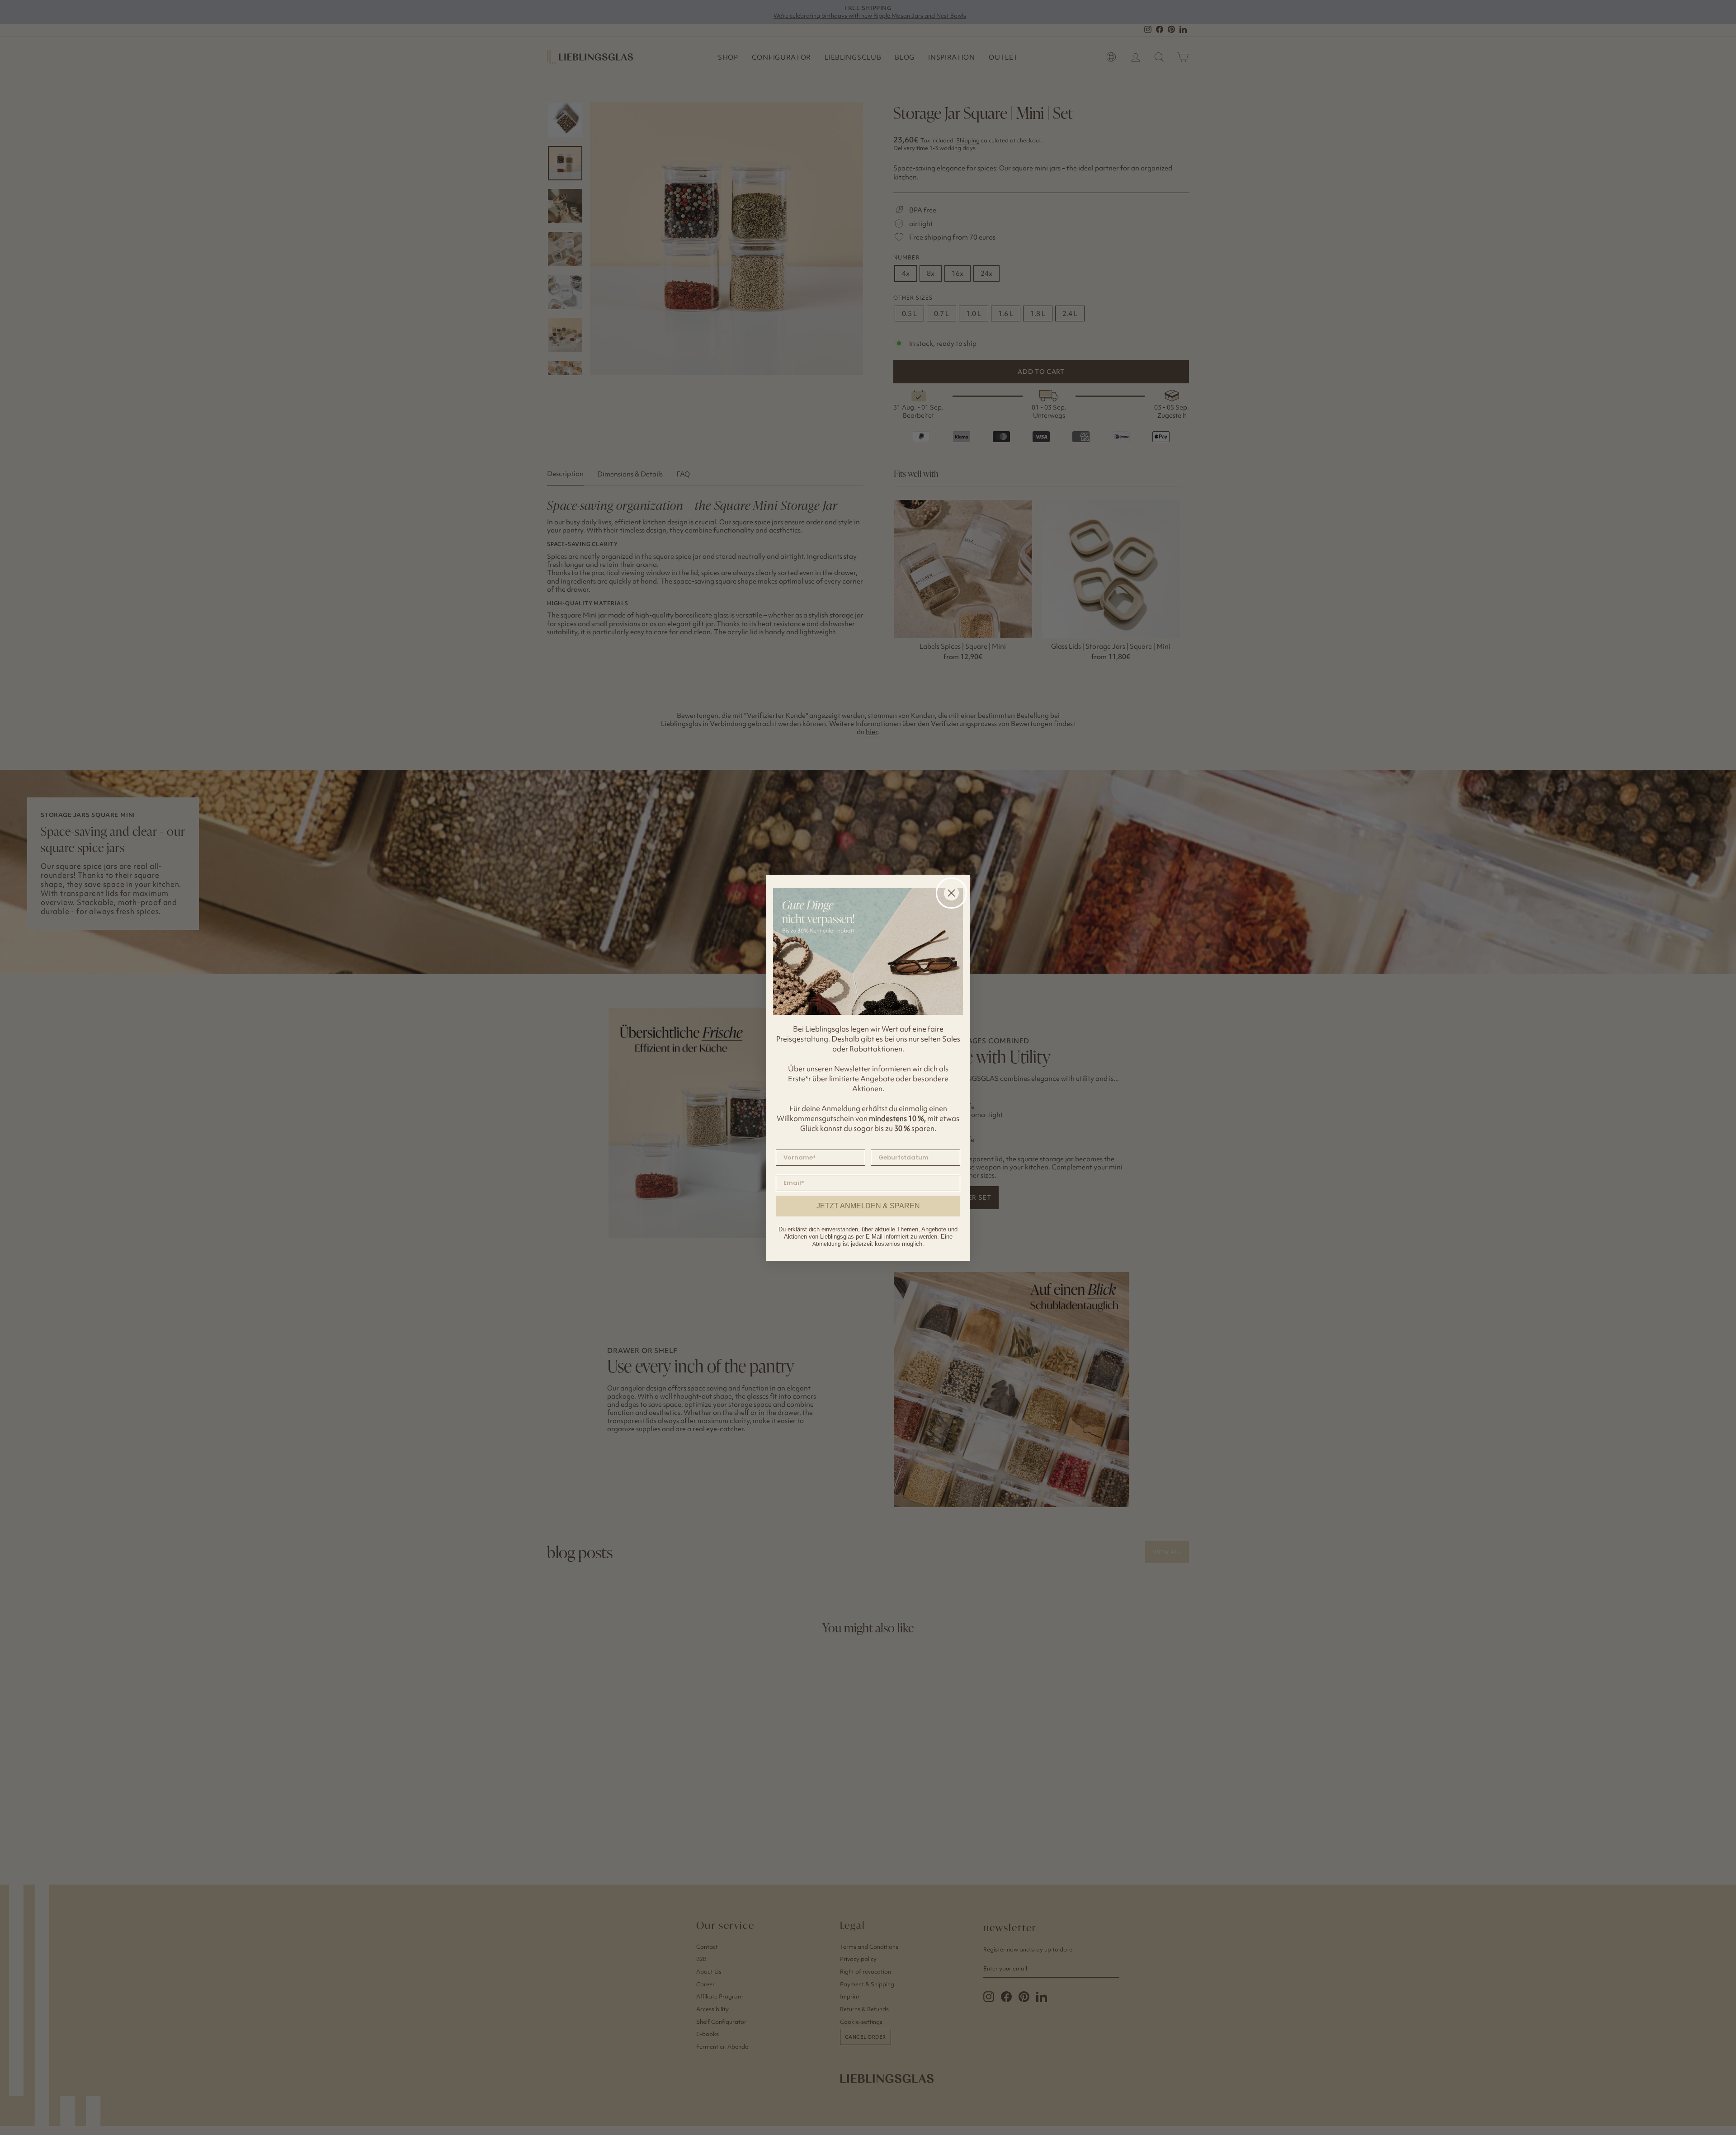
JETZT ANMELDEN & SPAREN (868, 1206)
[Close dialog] (951, 893)
